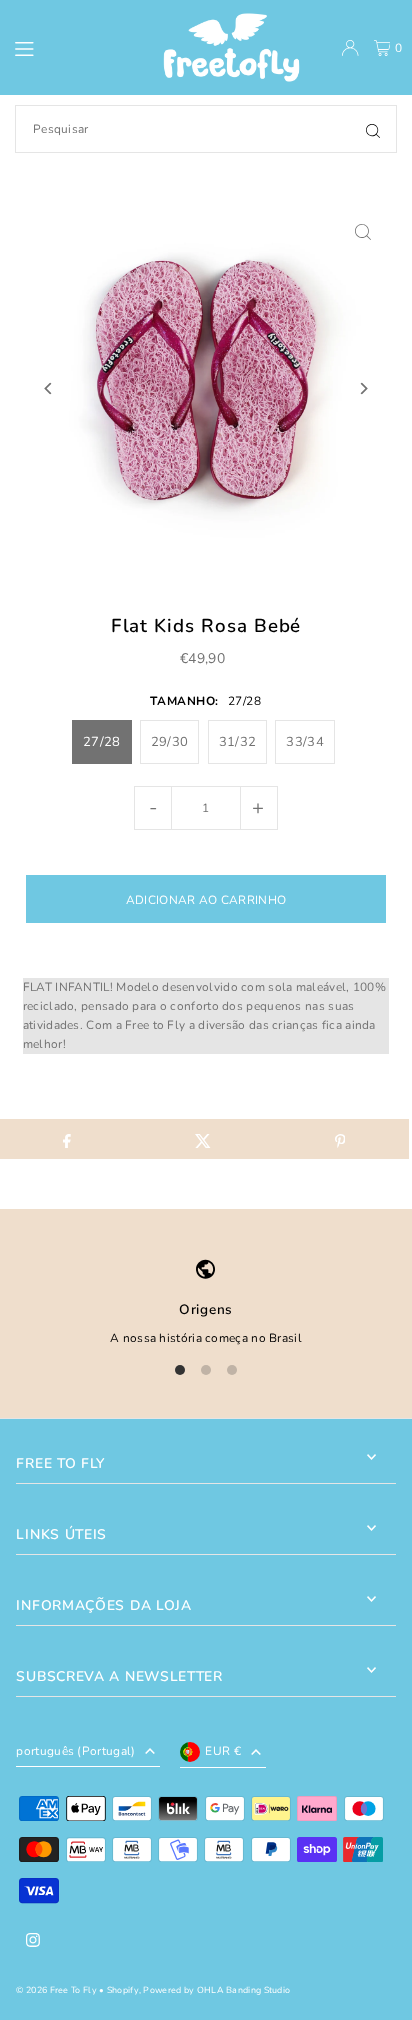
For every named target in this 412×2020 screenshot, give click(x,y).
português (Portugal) (75, 1751)
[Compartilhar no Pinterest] (339, 1139)
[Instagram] (33, 1941)
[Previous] (48, 388)
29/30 (170, 742)
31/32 (238, 742)
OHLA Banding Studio (244, 1990)
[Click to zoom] (363, 231)
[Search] (373, 129)
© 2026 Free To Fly (56, 1990)
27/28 (102, 742)
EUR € (223, 1751)
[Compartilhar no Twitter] (203, 1139)
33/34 (305, 742)
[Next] (363, 388)
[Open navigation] (65, 47)
